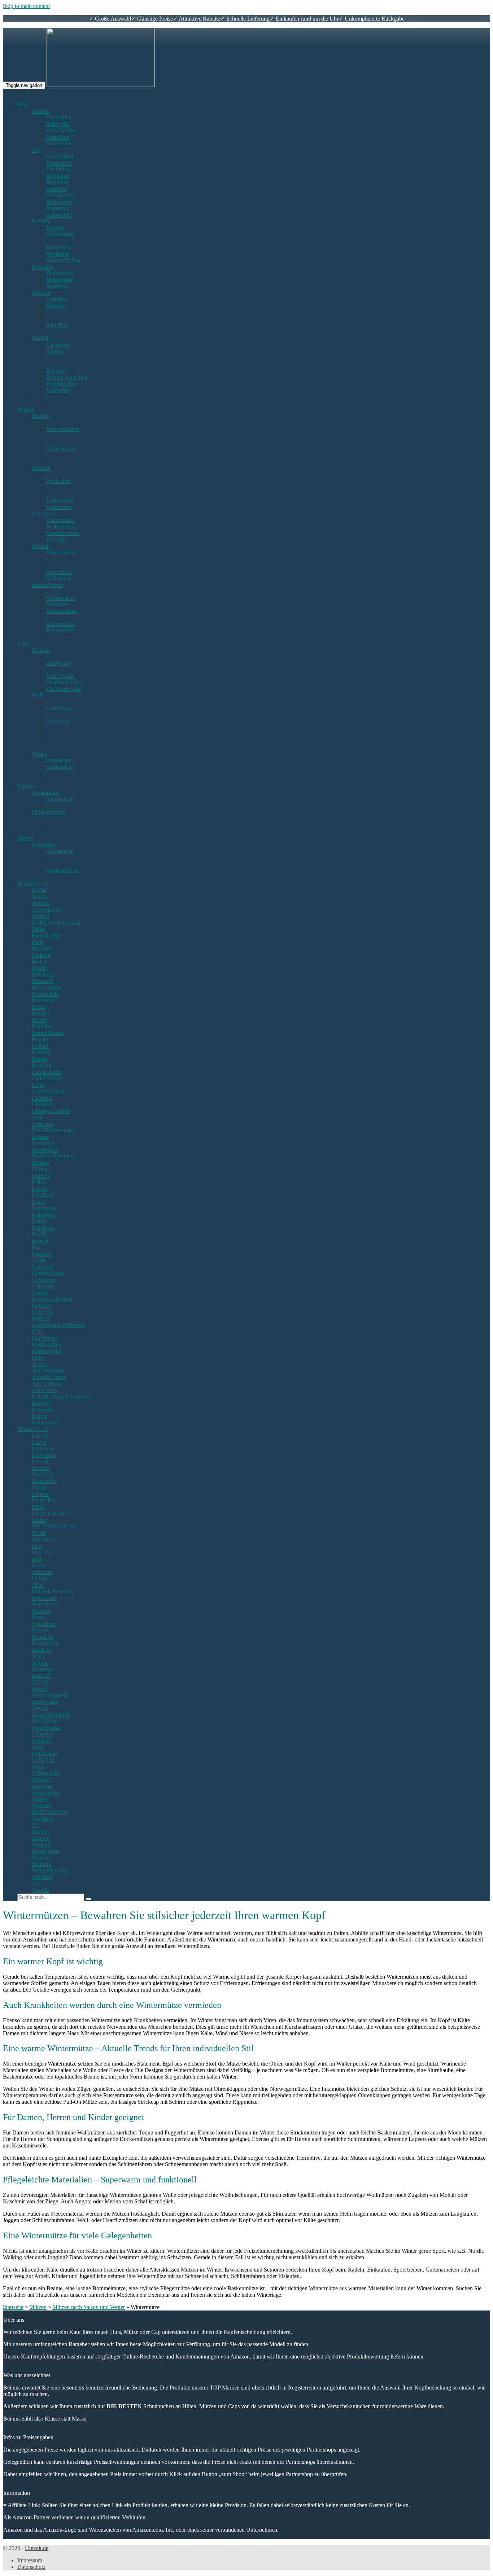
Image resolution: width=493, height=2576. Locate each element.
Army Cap (58, 663)
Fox (36, 1247)
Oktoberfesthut (63, 260)
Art (36, 150)
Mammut (42, 1474)
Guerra (40, 1293)
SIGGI (40, 1682)
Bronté (40, 1020)
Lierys (39, 1442)
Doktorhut (58, 390)
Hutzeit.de (37, 2548)
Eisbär (39, 1182)
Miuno (39, 1520)
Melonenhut (60, 280)
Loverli (40, 1462)
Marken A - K (33, 884)
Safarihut (56, 189)
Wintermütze (61, 598)
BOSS (39, 1007)
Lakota (40, 1436)
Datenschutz (31, 2567)
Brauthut (56, 371)
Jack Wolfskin (48, 1371)
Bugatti (40, 1039)
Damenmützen (48, 812)
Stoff (37, 695)
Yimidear (42, 1819)
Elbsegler (57, 539)
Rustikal (41, 221)
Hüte (23, 104)
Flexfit (39, 1234)
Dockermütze (62, 449)
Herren (25, 838)
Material (41, 293)
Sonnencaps (60, 767)
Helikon (41, 1306)
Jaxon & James (49, 1377)
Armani (40, 916)
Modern (41, 111)
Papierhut (57, 325)
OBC (38, 1585)
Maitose (41, 1468)
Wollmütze (58, 481)
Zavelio (40, 1832)
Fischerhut (58, 169)
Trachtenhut (60, 234)
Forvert (40, 1241)
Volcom (41, 1780)
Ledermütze (60, 501)
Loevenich (44, 1455)
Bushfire (42, 1065)
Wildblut (42, 1806)
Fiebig (39, 1221)
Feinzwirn (43, 1215)
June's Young (47, 1384)
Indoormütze (61, 624)
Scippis (40, 1663)
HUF (38, 1332)
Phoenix (41, 1611)
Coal (37, 1117)
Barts (38, 942)
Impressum (30, 2560)
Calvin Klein (46, 1072)
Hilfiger (41, 1319)
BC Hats (42, 949)
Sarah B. (42, 1650)
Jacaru (39, 1364)
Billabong (43, 975)
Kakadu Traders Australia (61, 1397)
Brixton (40, 1013)
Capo (38, 1085)
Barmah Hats (47, 936)
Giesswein (44, 1280)
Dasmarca (43, 1143)
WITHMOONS (50, 1812)
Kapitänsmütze (63, 533)
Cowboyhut (60, 156)
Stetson (40, 1708)
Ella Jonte (43, 1195)
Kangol (40, 1403)
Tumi (38, 1747)
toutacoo (42, 1741)
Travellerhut (60, 195)
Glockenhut (60, 143)
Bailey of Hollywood (56, 923)
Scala (38, 1656)
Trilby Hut (58, 124)
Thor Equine (46, 1728)
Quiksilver (44, 1624)
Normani (42, 1572)
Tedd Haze (44, 1721)
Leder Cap (58, 708)
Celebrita (42, 1098)
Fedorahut (58, 137)
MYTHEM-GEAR (54, 1526)
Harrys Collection (52, 1299)
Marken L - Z (33, 1429)
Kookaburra (45, 1423)
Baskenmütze (62, 526)
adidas (39, 890)
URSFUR (43, 1760)
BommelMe (45, 994)
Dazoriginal (45, 1150)
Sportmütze (59, 572)
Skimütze (57, 604)
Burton (40, 1059)
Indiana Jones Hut (67, 377)
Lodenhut (43, 1449)
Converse (43, 1124)
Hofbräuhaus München (58, 1325)
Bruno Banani (48, 1033)
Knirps (40, 1416)
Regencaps (59, 760)
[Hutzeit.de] (101, 85)
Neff (37, 1546)
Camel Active (47, 1078)
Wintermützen (62, 871)
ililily (38, 1358)
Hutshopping (47, 1351)
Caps (23, 643)
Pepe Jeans (44, 1598)
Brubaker (42, 1026)
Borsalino (43, 1000)
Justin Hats (44, 1390)
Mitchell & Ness (50, 1513)
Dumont (41, 1176)
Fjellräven (43, 1228)
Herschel (42, 1312)
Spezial (40, 338)
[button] (20, 92)
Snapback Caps (64, 682)
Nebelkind (44, 1539)
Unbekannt (44, 1754)
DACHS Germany (53, 1130)
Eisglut (40, 1189)
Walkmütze (59, 507)
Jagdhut (55, 228)
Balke (38, 929)
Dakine (40, 1137)
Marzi (38, 1487)
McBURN (44, 1500)
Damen (26, 786)
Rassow (41, 1630)
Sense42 (41, 1676)
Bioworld (43, 981)
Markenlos (44, 1481)
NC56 (39, 1533)
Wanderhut (59, 247)
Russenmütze (61, 611)
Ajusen (40, 897)
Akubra (55, 351)
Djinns (39, 1169)
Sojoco (40, 1689)
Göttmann (43, 1286)
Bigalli (39, 968)
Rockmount (45, 1643)
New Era (42, 1552)
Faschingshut (61, 384)
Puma (38, 1617)
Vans (37, 1767)
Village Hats (46, 1773)
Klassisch (43, 267)
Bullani (40, 1046)
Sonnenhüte (60, 215)
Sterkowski (45, 1702)
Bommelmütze (63, 429)
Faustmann (44, 1208)
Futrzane (42, 1254)
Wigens (40, 1799)
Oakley (40, 1578)
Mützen (26, 410)
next (37, 1559)
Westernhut (59, 163)
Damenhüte (45, 793)
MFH (38, 1507)
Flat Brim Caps (64, 689)
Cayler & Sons (49, 1091)
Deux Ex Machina (53, 1156)
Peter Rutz (44, 1604)
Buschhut (57, 182)
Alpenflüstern (47, 910)
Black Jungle (47, 988)
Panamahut (59, 117)
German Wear (48, 1273)
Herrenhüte (45, 845)
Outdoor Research (53, 1591)
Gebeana (42, 1267)
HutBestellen (47, 1345)
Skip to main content (26, 6)
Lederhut (56, 299)
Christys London (51, 1111)
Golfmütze (58, 578)
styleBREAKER (51, 1715)
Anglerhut (58, 176)
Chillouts (42, 1104)
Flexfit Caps (60, 676)
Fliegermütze (61, 552)
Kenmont (42, 1410)
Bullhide (42, 1052)
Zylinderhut (60, 273)
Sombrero (57, 286)
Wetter (39, 754)
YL (36, 1825)
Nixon (39, 1565)
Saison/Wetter (47, 585)
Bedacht (41, 955)
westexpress (45, 1793)
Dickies (40, 1163)
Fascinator (58, 345)
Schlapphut (59, 202)
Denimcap (58, 721)
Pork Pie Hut (61, 130)
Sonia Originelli (50, 1695)
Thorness (42, 1734)
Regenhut (57, 208)
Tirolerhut (57, 254)
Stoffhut (55, 306)
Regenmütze (60, 630)
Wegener (42, 1786)
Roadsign (43, 1637)
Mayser (40, 1494)
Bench (39, 962)
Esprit (38, 1202)
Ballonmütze (61, 520)
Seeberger (43, 1669)
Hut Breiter (45, 1338)
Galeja (39, 1260)
